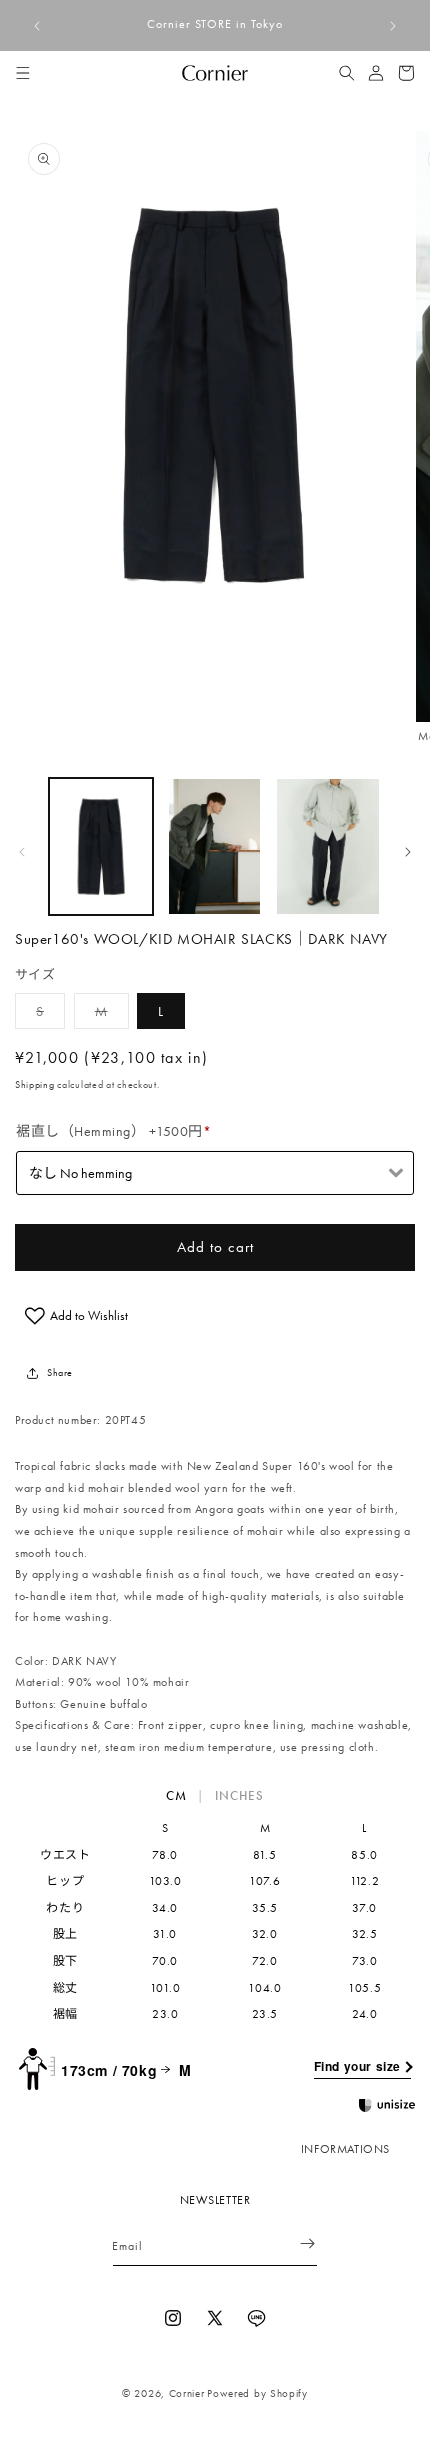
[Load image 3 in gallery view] (328, 847)
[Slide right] (408, 852)
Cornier (187, 2393)
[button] (23, 73)
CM (176, 1795)
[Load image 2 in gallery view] (215, 847)
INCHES (239, 1795)
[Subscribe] (295, 2243)
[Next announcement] (393, 26)
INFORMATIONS (345, 2149)
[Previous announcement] (37, 26)
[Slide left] (22, 852)
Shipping (35, 1084)
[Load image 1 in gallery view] (101, 847)
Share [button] (60, 1372)
